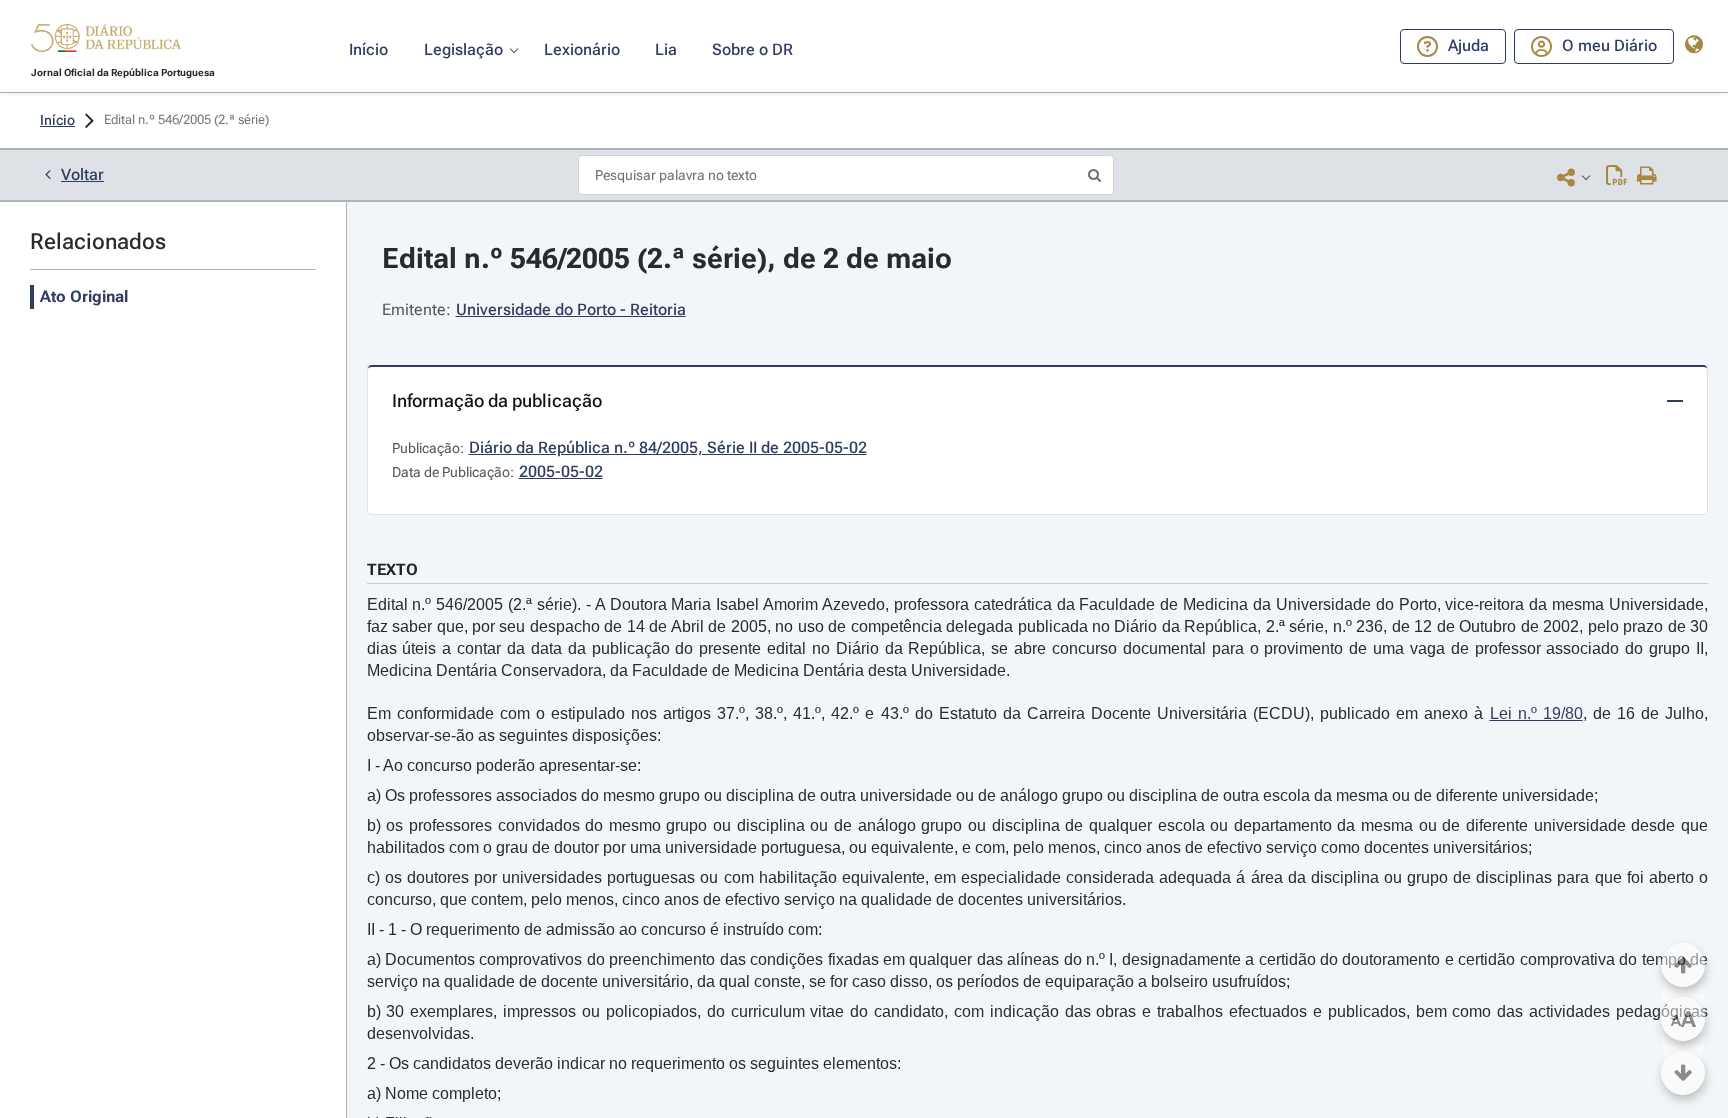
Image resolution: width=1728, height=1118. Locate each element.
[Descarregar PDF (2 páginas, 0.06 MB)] (1616, 177)
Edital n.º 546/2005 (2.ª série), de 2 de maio (667, 258)
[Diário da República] (106, 42)
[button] (106, 41)
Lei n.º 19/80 (1536, 713)
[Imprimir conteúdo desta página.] (1647, 177)
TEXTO (392, 569)
